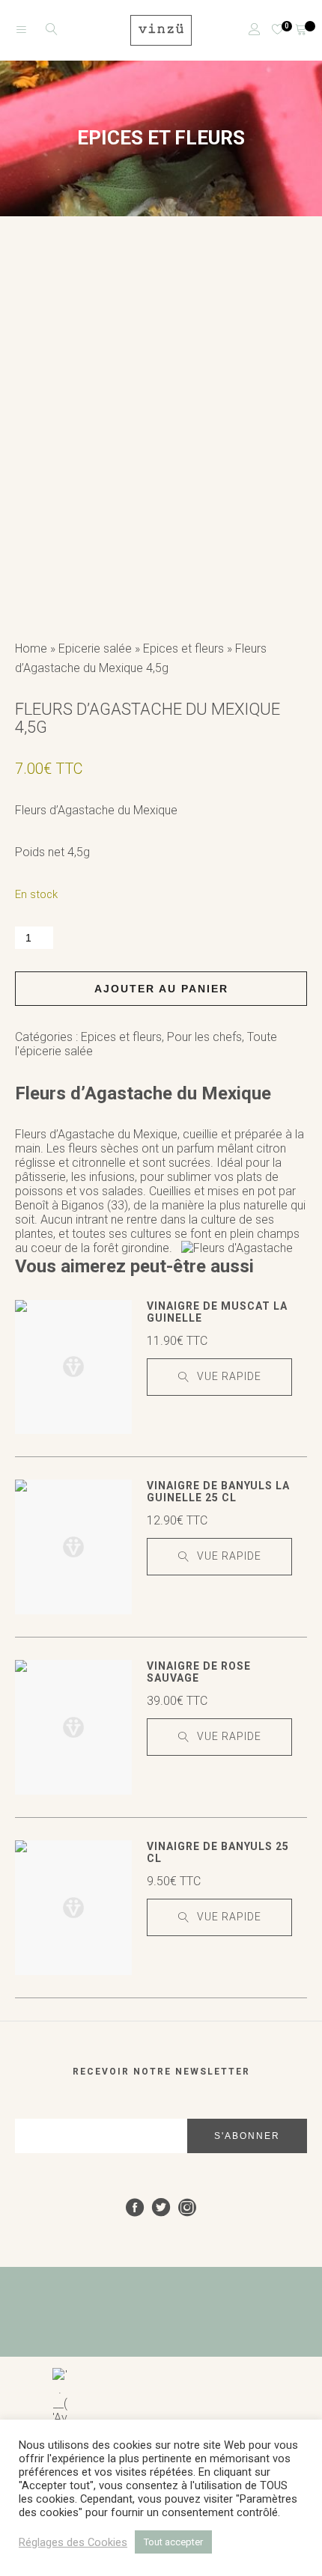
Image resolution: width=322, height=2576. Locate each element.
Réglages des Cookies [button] (73, 2542)
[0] (272, 30)
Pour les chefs (204, 1037)
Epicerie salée (95, 648)
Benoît (32, 1205)
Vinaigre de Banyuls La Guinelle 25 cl (218, 1492)
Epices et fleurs (183, 648)
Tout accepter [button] (173, 2542)
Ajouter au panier (161, 989)
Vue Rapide (229, 1376)
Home (31, 648)
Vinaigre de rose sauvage (199, 1672)
